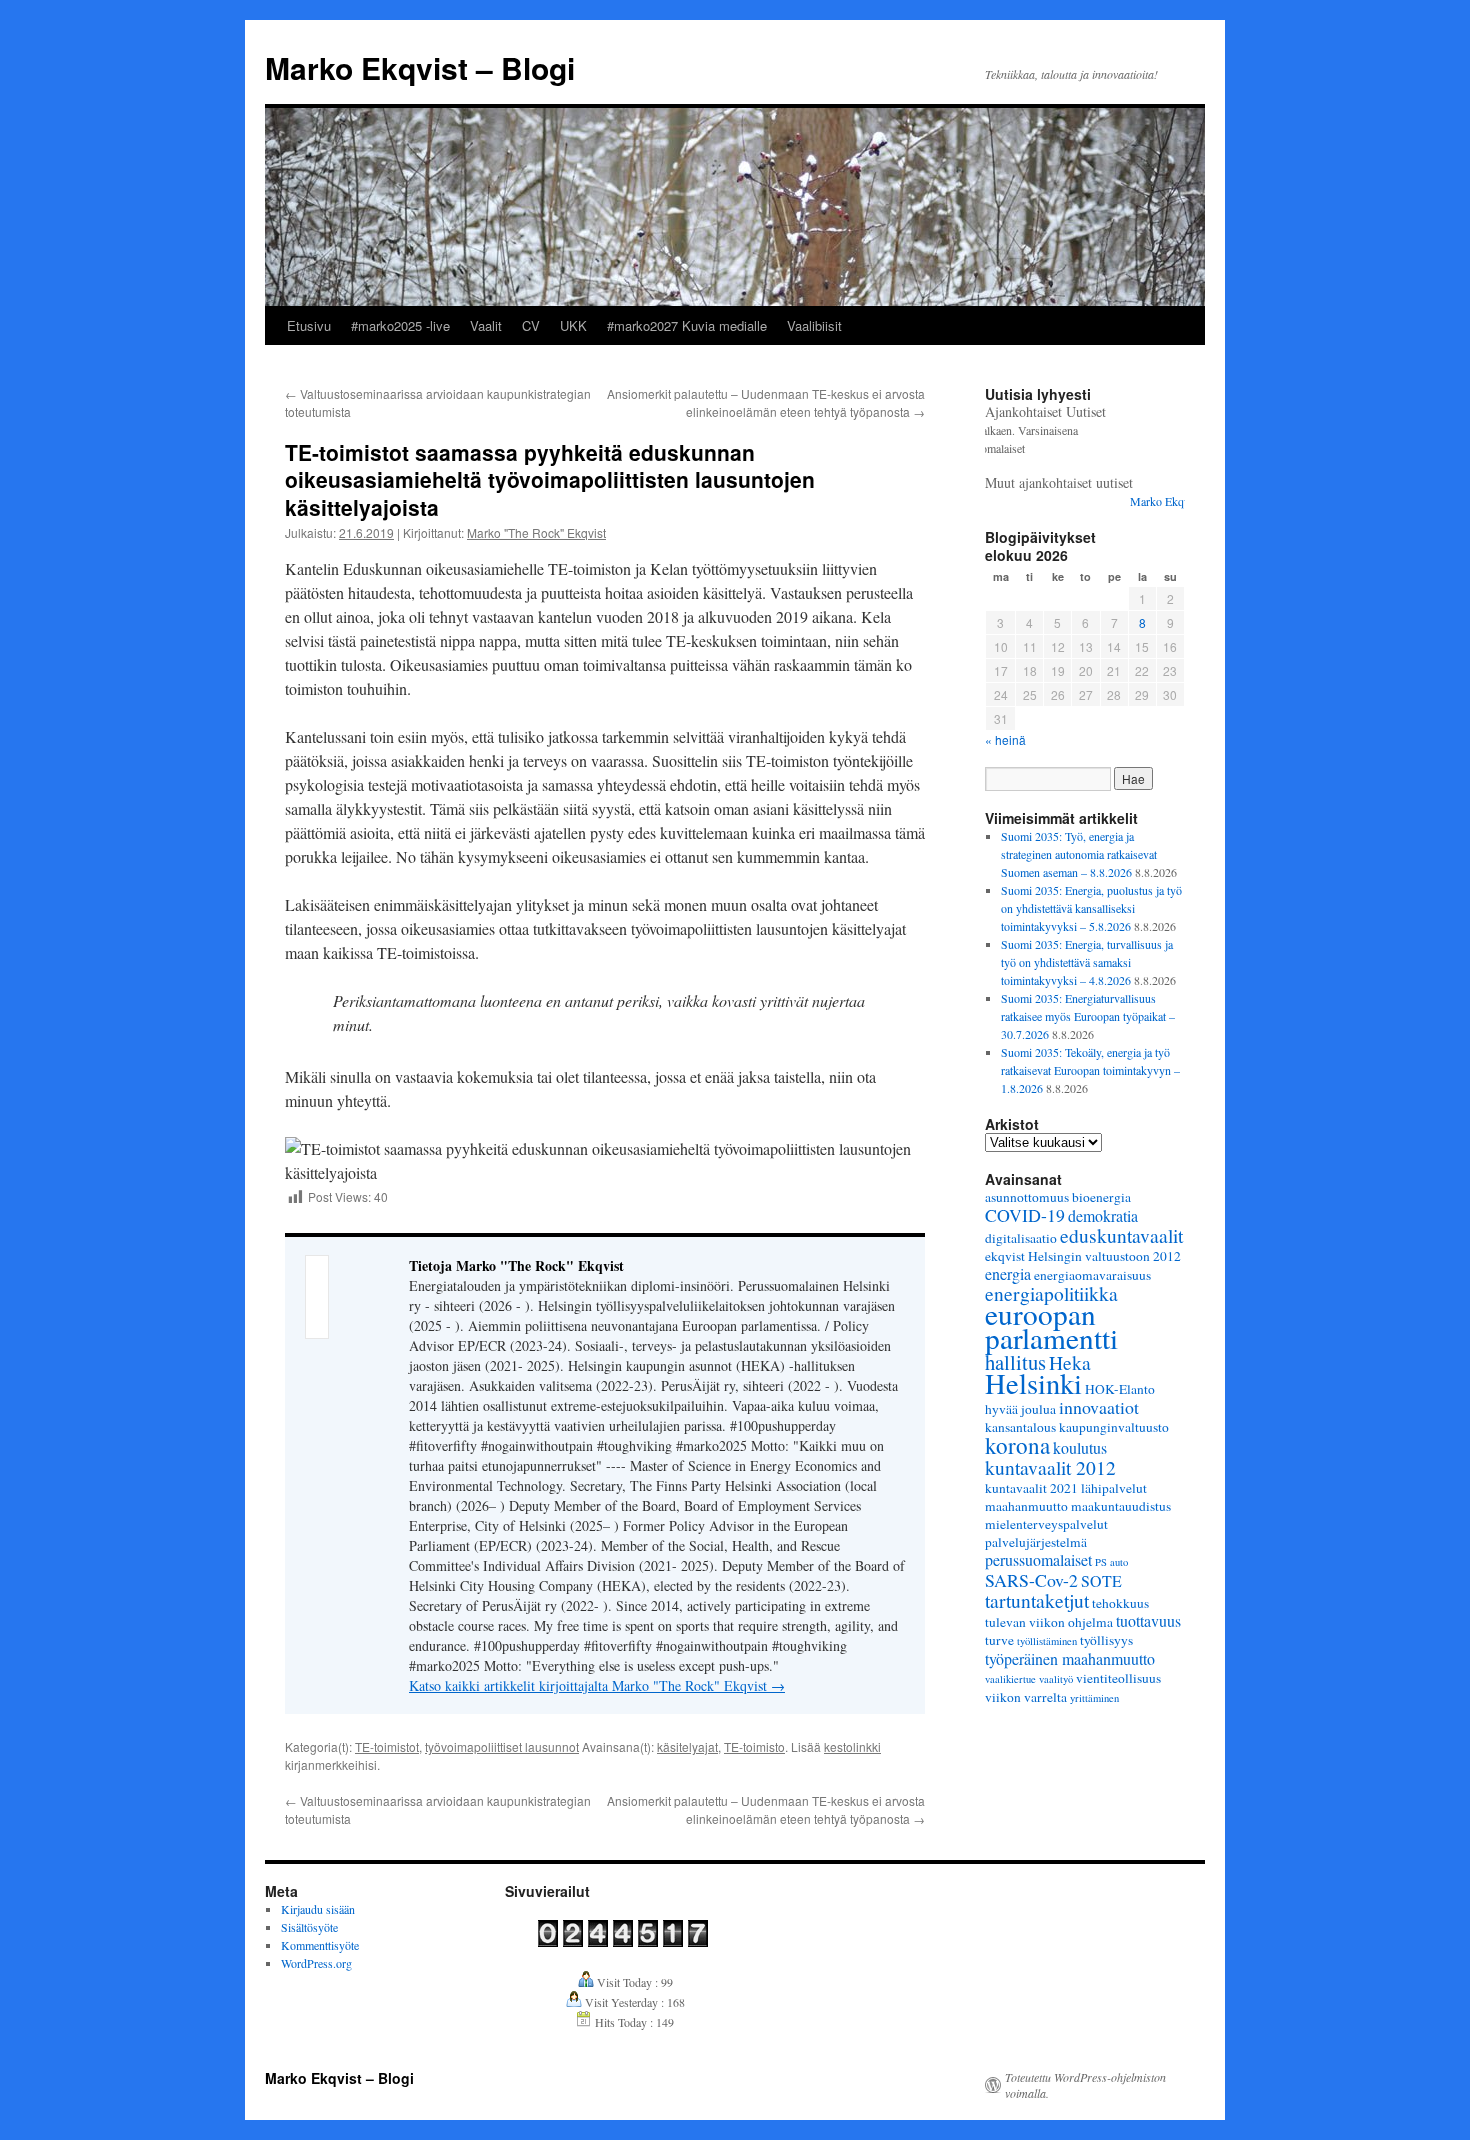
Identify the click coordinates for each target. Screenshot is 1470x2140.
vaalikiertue (1010, 1679)
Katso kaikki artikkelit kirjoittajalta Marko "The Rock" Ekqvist (597, 1685)
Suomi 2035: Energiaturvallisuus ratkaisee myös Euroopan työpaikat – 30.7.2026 (1088, 1016)
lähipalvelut (1114, 1488)
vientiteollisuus (1118, 1678)
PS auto (1111, 1562)
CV (531, 325)
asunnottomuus (1027, 1197)
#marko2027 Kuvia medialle (687, 325)
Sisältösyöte (309, 1927)
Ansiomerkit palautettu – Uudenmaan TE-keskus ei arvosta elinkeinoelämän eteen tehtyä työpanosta (766, 402)
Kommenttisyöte (320, 1945)
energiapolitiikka (1051, 1293)
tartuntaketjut (1037, 1600)
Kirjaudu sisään (318, 1909)
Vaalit (486, 325)
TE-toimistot (387, 1746)
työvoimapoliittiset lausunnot (502, 1746)
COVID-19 (1025, 1215)
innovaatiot (1099, 1407)
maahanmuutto (1026, 1506)
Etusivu (309, 325)
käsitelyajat (687, 1746)
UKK (573, 325)
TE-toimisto (754, 1746)
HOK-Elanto (1120, 1389)
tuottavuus (1148, 1620)
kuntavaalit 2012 (1050, 1467)
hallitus (1015, 1362)
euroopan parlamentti (1051, 1325)
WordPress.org (316, 1963)
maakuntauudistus (1121, 1506)
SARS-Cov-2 (1031, 1580)
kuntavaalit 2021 (1031, 1488)
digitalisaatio (1021, 1238)
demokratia (1103, 1215)
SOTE (1101, 1580)
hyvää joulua (1020, 1409)
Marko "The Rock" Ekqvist (536, 532)
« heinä (1005, 739)
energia (1008, 1273)
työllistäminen (1047, 1641)
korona (1017, 1445)
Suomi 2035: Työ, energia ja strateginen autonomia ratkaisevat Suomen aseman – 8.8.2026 (1079, 854)
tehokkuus (1120, 1603)
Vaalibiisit (814, 325)
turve (999, 1640)
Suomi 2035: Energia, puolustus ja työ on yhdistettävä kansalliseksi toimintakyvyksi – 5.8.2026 (1091, 908)
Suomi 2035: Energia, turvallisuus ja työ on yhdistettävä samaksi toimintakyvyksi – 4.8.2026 (1087, 962)
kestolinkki (852, 1746)
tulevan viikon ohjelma (1049, 1622)
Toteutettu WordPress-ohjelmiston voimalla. (1085, 2085)
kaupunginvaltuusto (1114, 1427)
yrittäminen (1094, 1698)
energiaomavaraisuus (1092, 1275)
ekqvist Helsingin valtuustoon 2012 (1083, 1256)
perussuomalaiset (1038, 1559)
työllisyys (1106, 1640)
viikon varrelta (1026, 1697)
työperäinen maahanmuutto (1070, 1658)
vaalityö (1056, 1679)
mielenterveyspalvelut (1046, 1524)
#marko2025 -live (400, 325)
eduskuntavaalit (1121, 1235)
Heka (1070, 1362)
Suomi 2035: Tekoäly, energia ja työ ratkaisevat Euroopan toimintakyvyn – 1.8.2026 (1090, 1070)
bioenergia (1101, 1197)
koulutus (1080, 1447)
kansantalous (1020, 1427)
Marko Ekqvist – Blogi (420, 67)
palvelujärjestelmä (1036, 1542)
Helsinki (1033, 1383)
